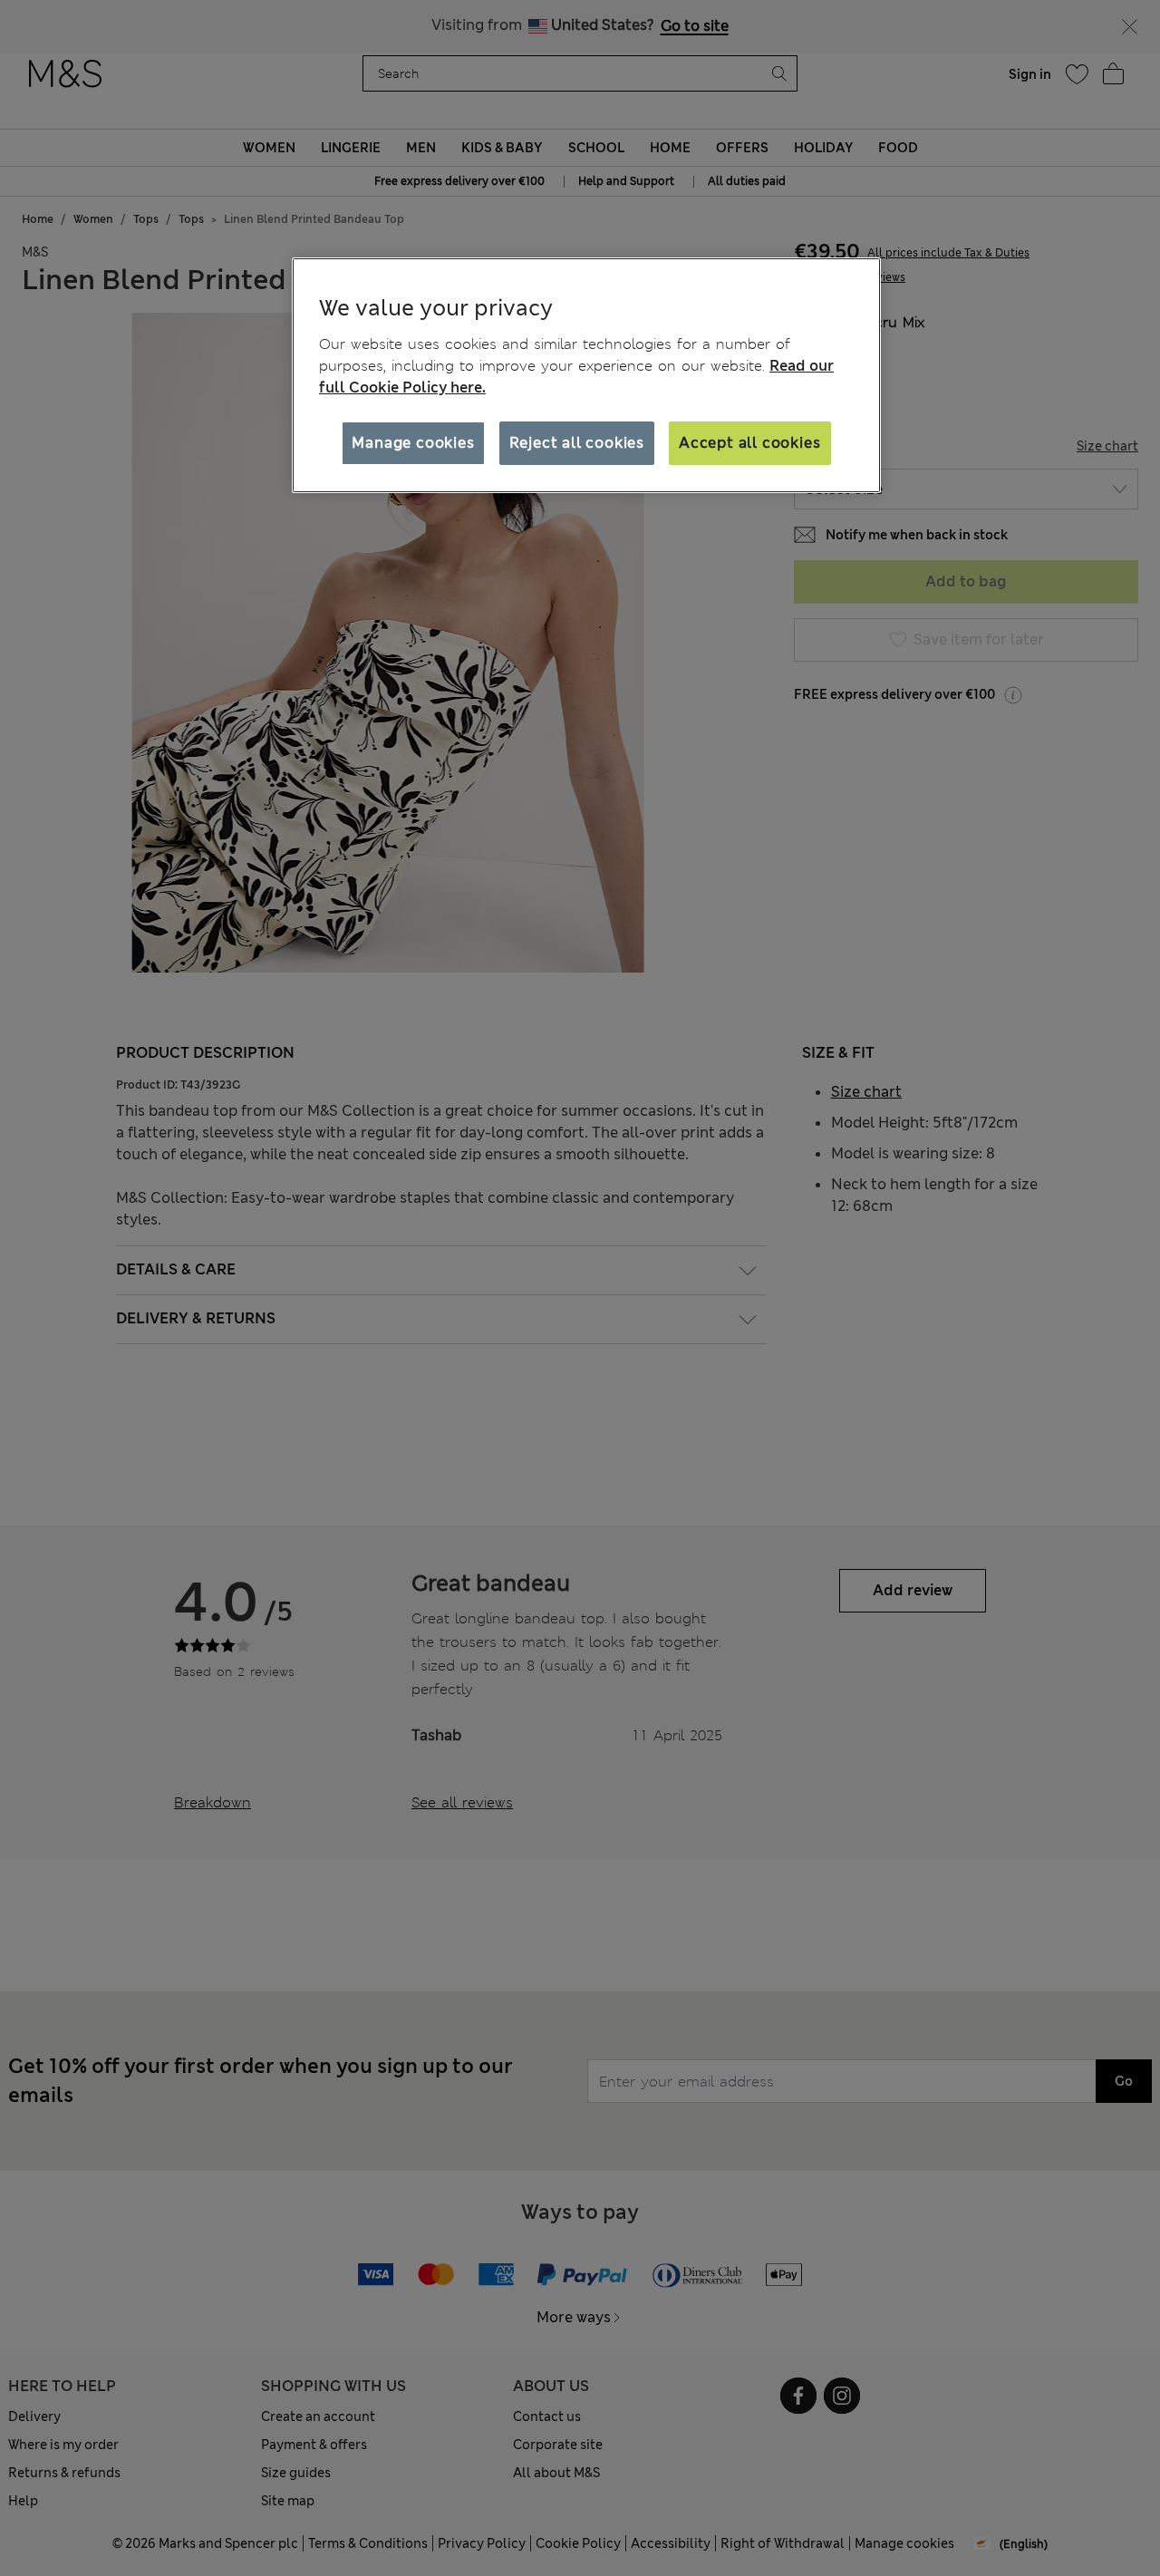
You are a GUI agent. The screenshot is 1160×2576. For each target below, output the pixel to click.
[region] (586, 375)
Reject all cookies (577, 443)
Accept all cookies (749, 443)
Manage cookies (413, 443)
